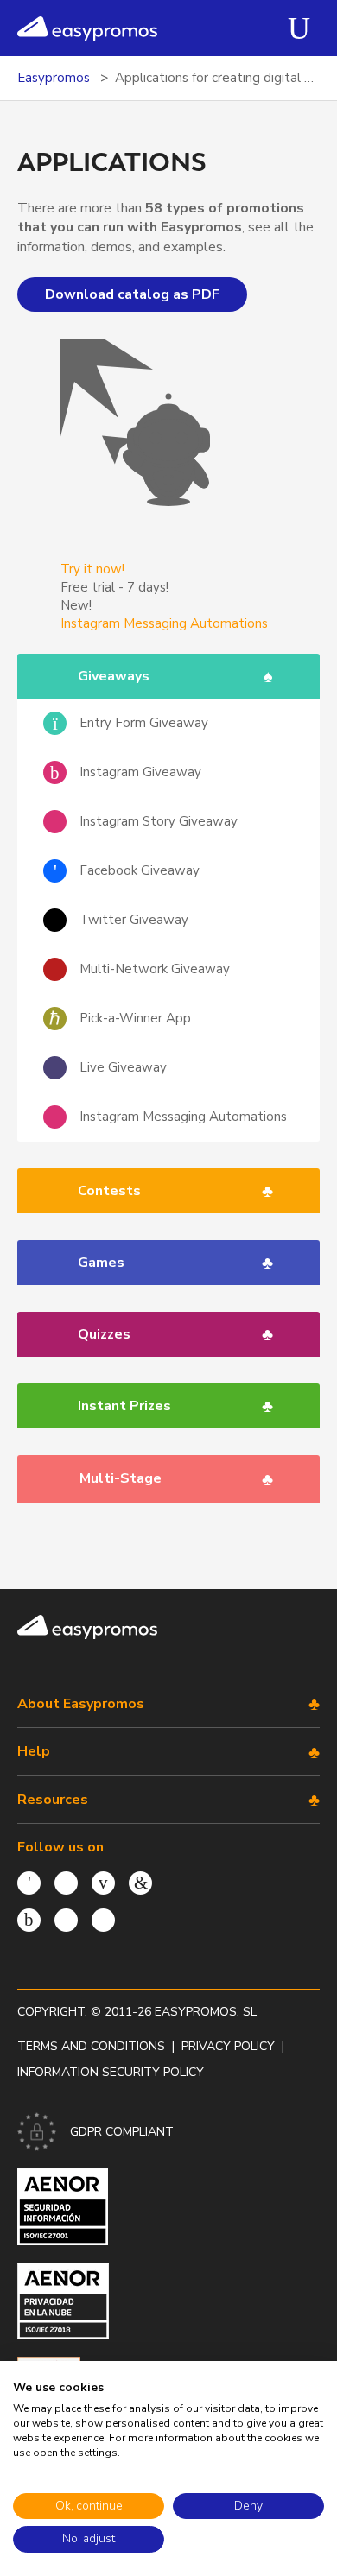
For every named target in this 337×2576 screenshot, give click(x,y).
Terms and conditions (91, 2046)
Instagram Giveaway (140, 772)
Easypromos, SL (206, 2012)
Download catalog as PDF (132, 294)
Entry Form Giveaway (144, 723)
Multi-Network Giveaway (155, 969)
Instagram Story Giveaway (159, 821)
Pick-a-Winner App (135, 1018)
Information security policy (111, 2072)
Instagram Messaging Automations (183, 1117)
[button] (156, 676)
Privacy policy (228, 2046)
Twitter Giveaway (134, 920)
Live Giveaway (123, 1067)
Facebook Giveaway (140, 870)
